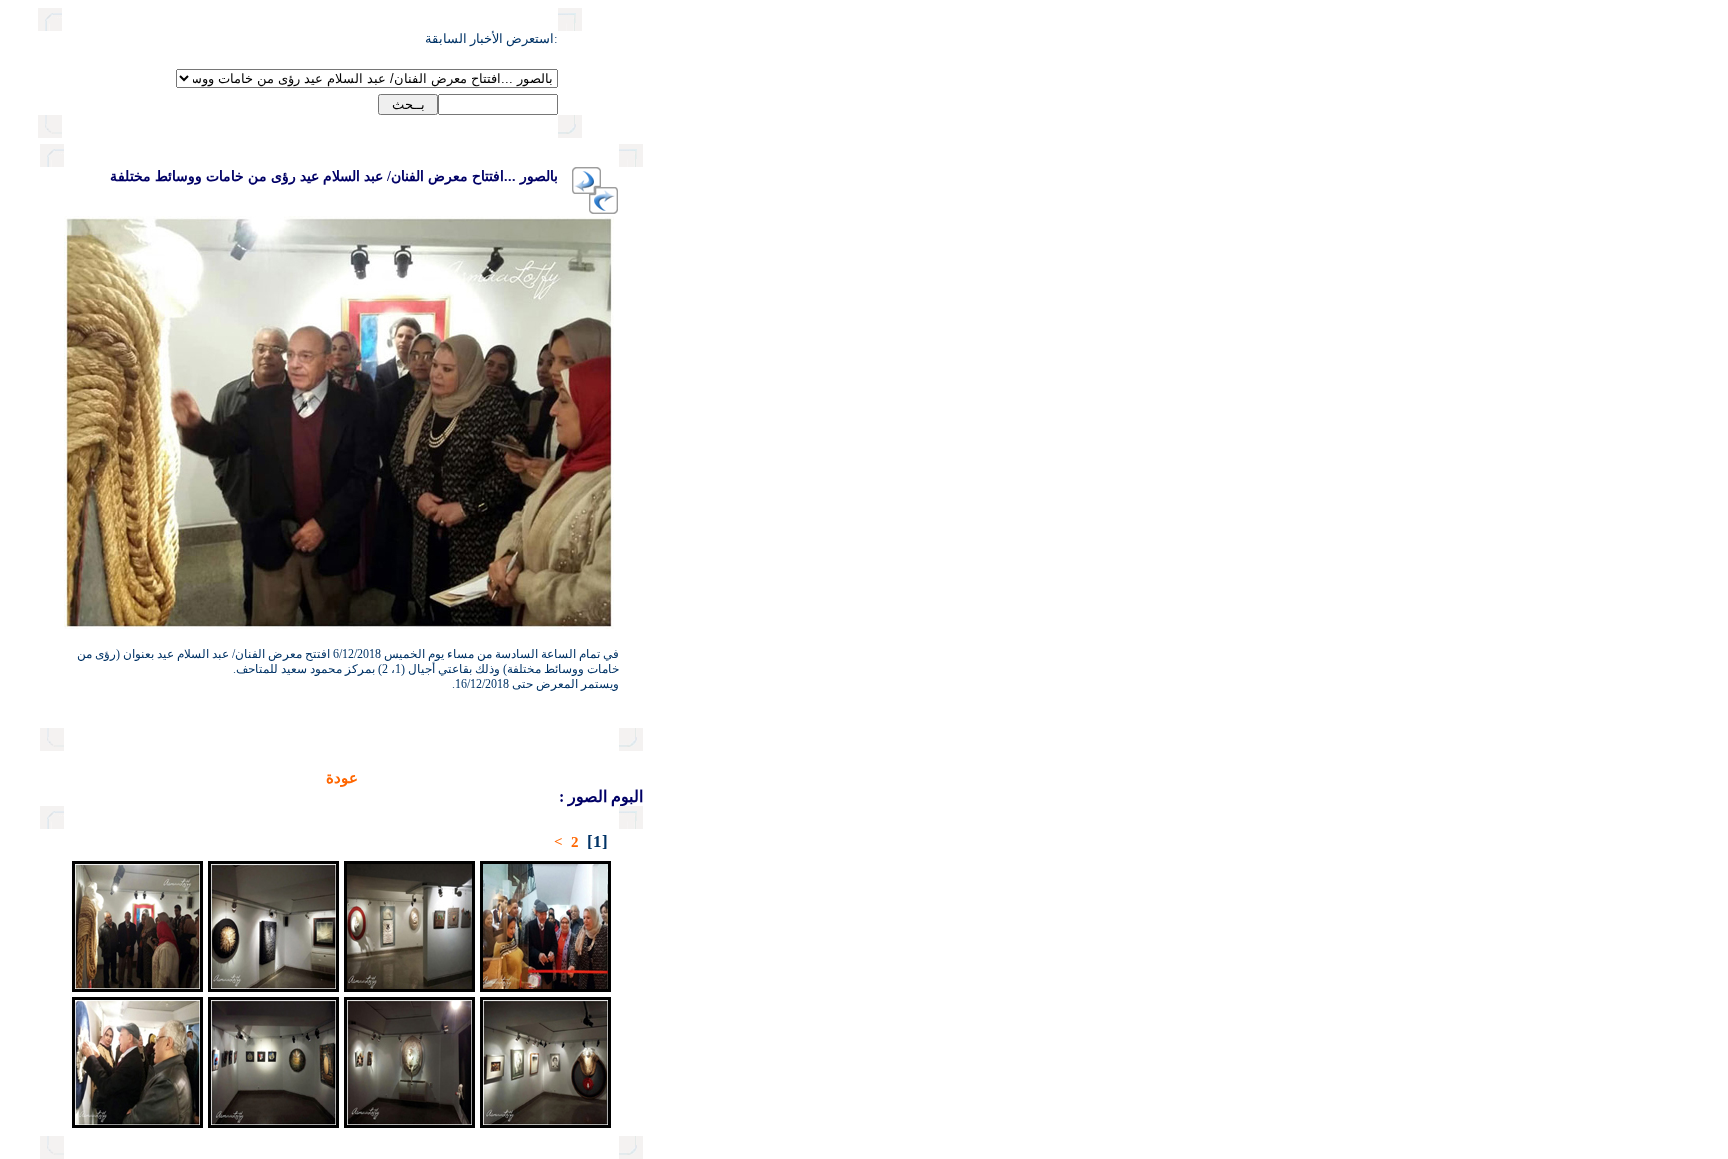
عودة (342, 778)
